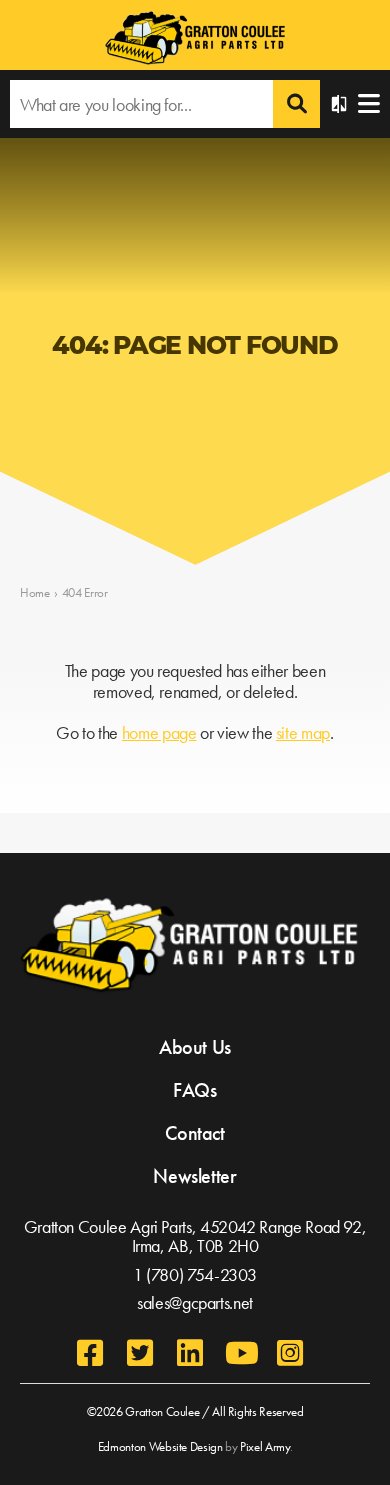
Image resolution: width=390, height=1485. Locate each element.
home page (159, 732)
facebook (90, 1353)
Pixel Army (264, 1446)
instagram (290, 1353)
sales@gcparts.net (195, 1302)
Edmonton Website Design (160, 1446)
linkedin (190, 1353)
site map (303, 732)
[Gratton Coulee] (195, 40)
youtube (240, 1353)
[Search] (296, 104)
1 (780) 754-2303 (195, 1274)
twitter (140, 1353)
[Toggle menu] (369, 104)
